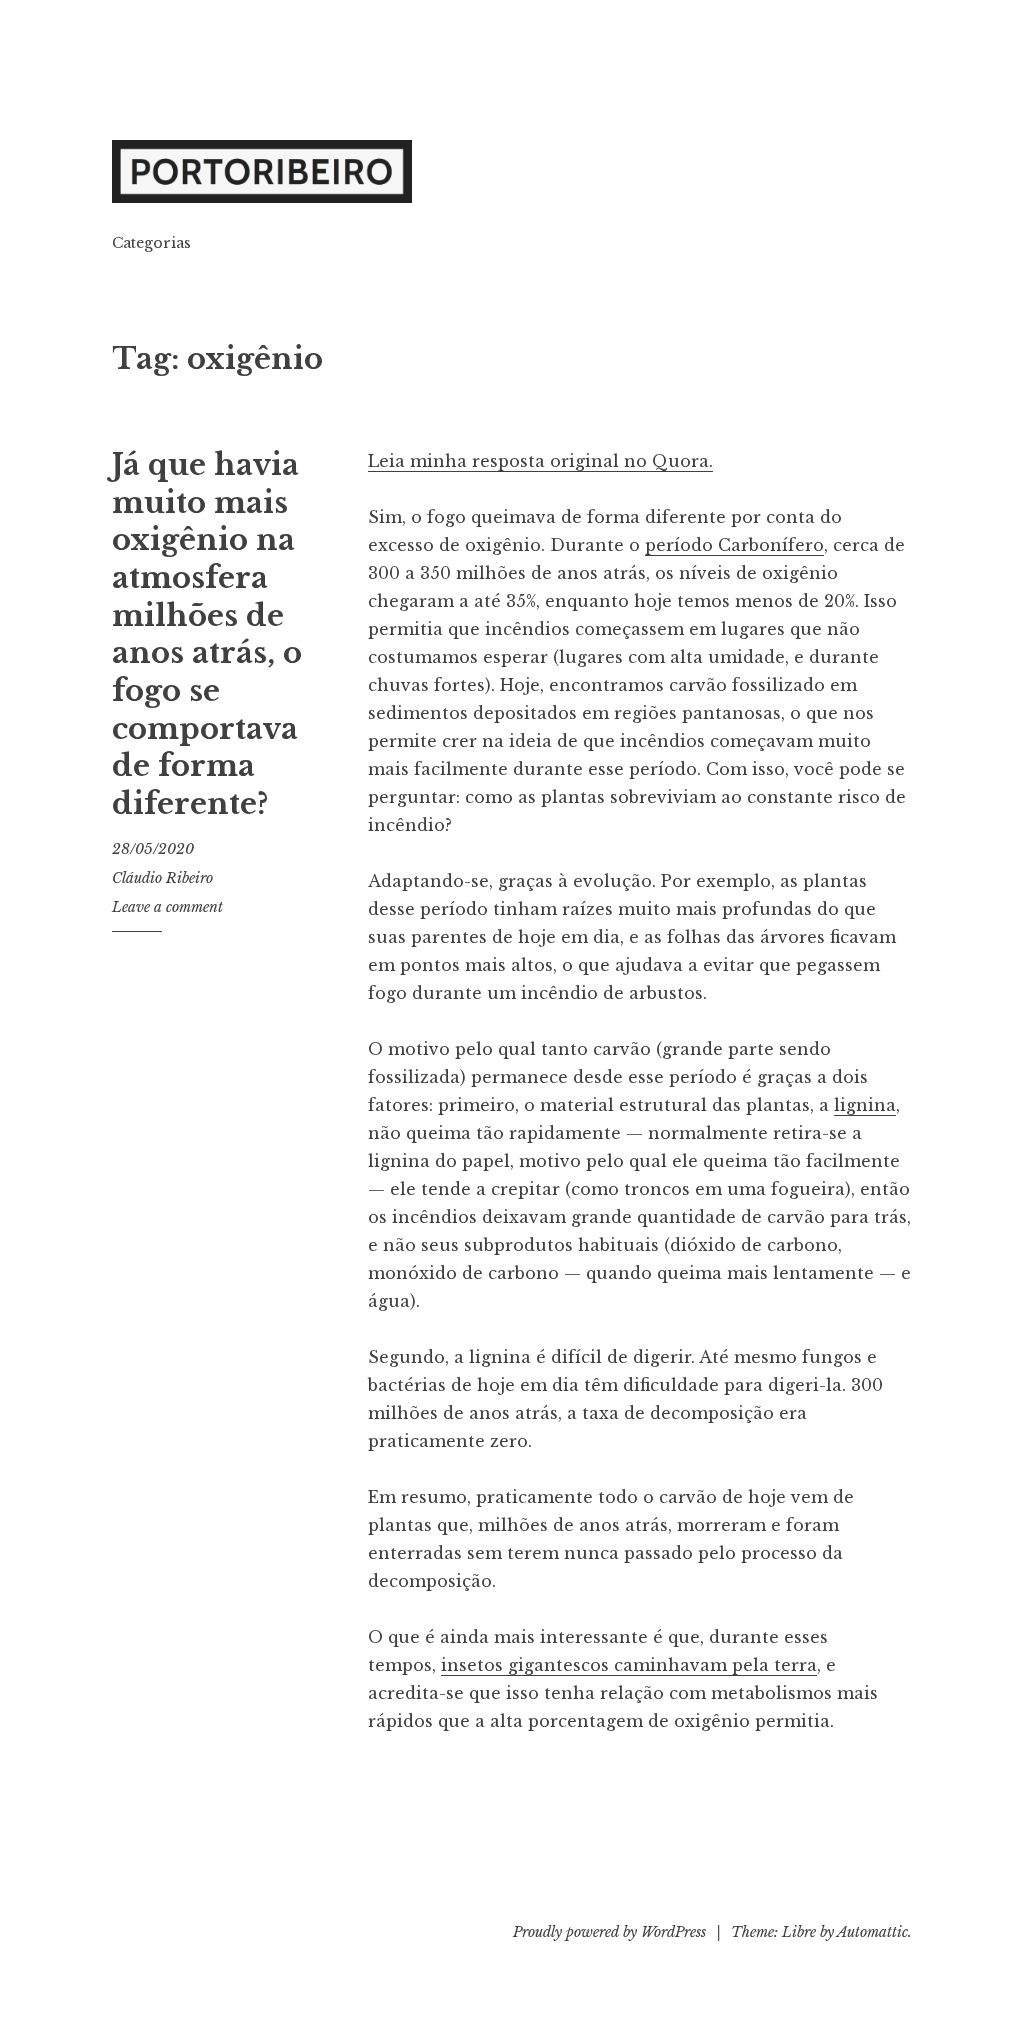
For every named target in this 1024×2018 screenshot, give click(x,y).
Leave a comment (167, 907)
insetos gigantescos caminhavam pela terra (629, 1665)
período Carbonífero (734, 545)
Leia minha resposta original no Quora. (540, 461)
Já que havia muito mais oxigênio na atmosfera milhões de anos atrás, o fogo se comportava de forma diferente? (207, 634)
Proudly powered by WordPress (609, 1932)
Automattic (872, 1932)
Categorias (151, 243)
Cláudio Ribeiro (162, 878)
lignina (865, 1105)
